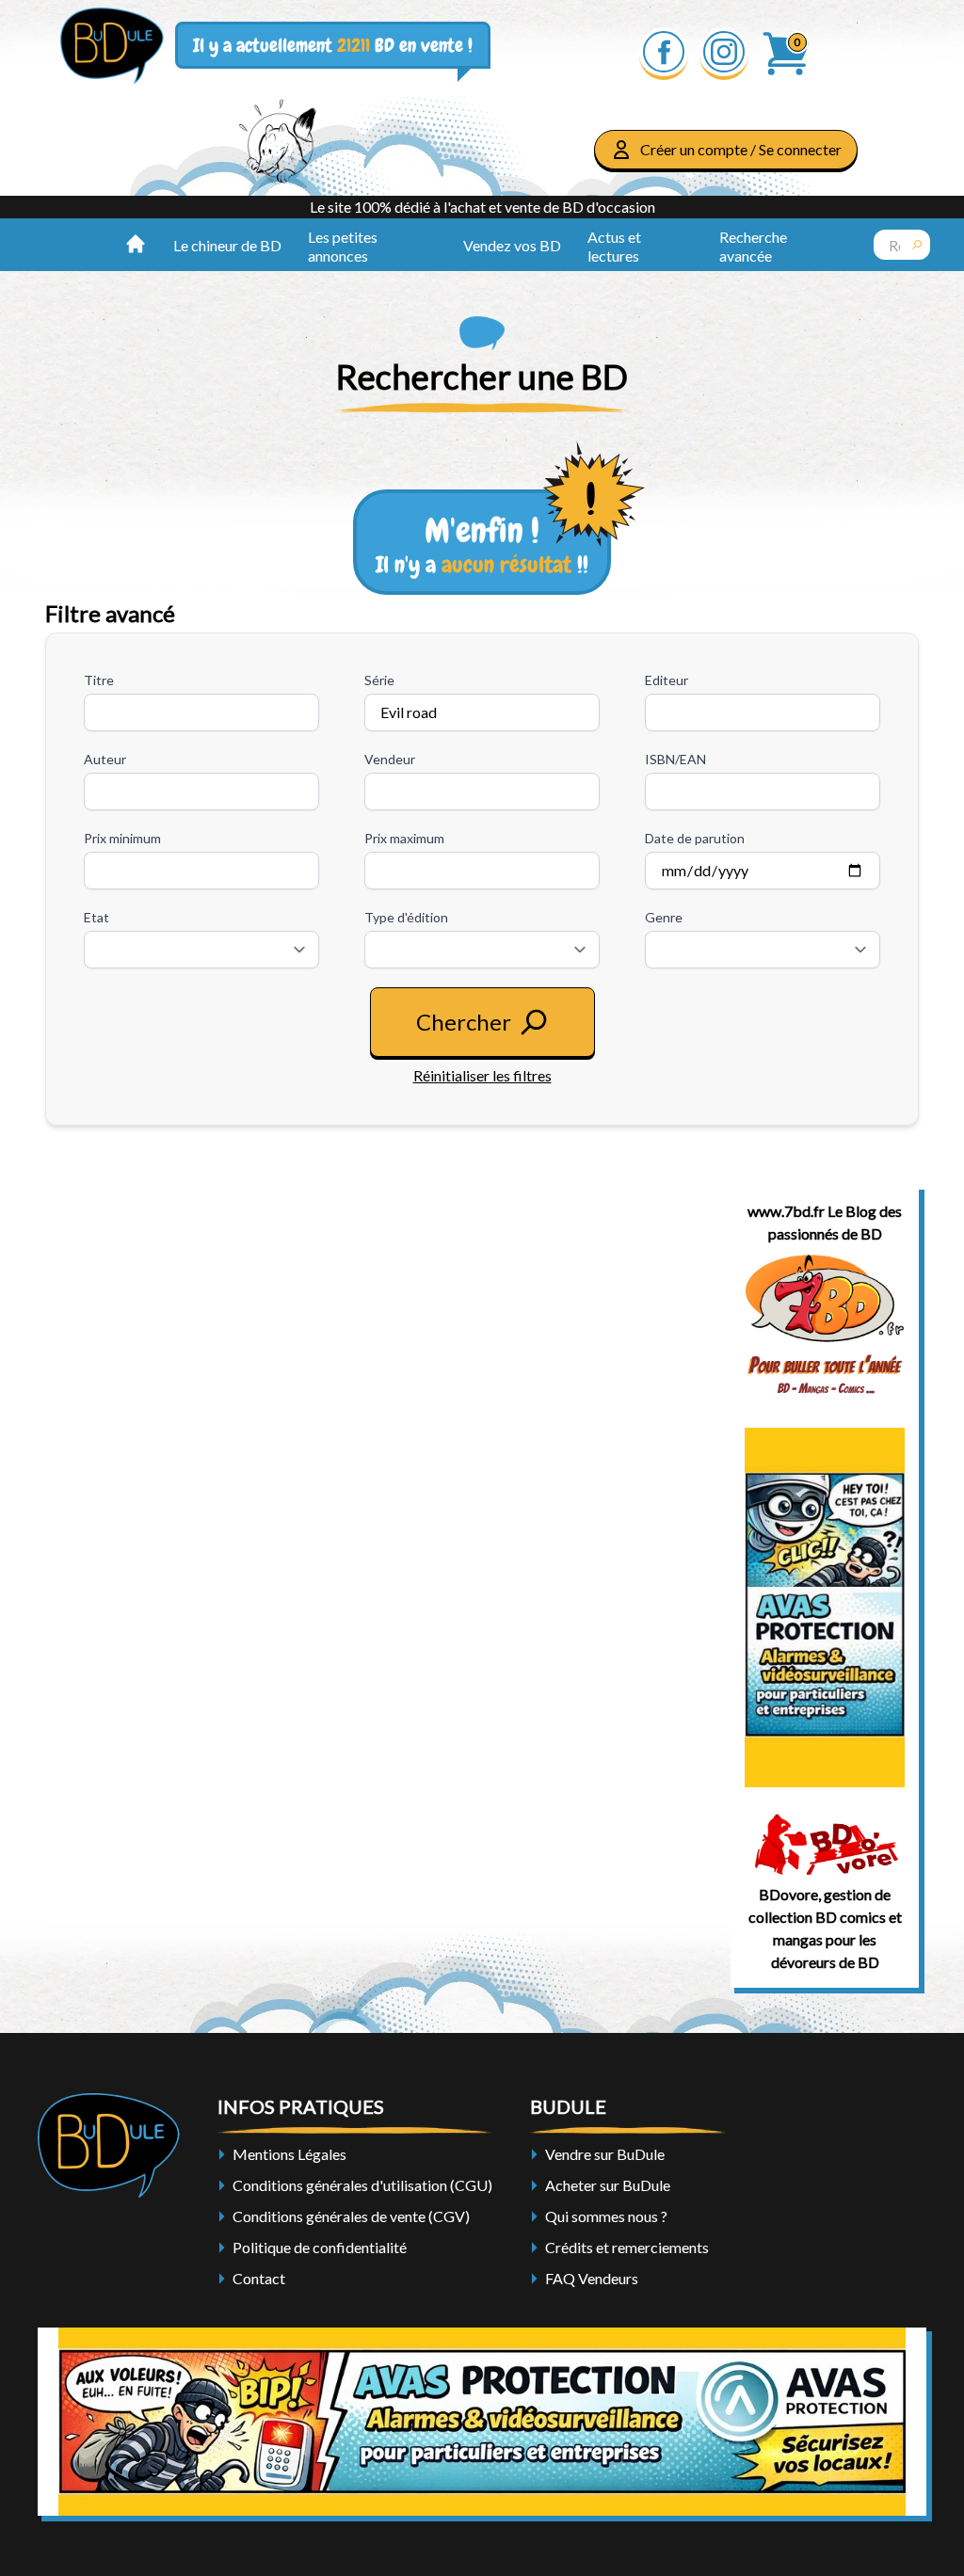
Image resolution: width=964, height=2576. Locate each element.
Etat (96, 917)
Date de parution (695, 838)
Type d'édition (406, 917)
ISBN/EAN (675, 759)
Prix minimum (122, 838)
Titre (99, 680)
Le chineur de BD (227, 245)
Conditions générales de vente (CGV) (351, 2216)
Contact (259, 2278)
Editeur (667, 680)
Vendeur (390, 759)
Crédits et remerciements (627, 2247)
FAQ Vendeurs (592, 2278)
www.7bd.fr (786, 1211)
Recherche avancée (753, 246)
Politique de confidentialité (320, 2247)
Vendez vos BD (512, 245)
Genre (664, 917)
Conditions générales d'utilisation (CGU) (362, 2185)
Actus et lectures (614, 246)
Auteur (105, 759)
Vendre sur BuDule (605, 2154)
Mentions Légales (289, 2154)
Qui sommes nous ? (606, 2216)
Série (379, 680)
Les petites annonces (343, 246)
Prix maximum (404, 838)
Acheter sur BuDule (608, 2185)
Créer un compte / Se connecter (741, 149)
